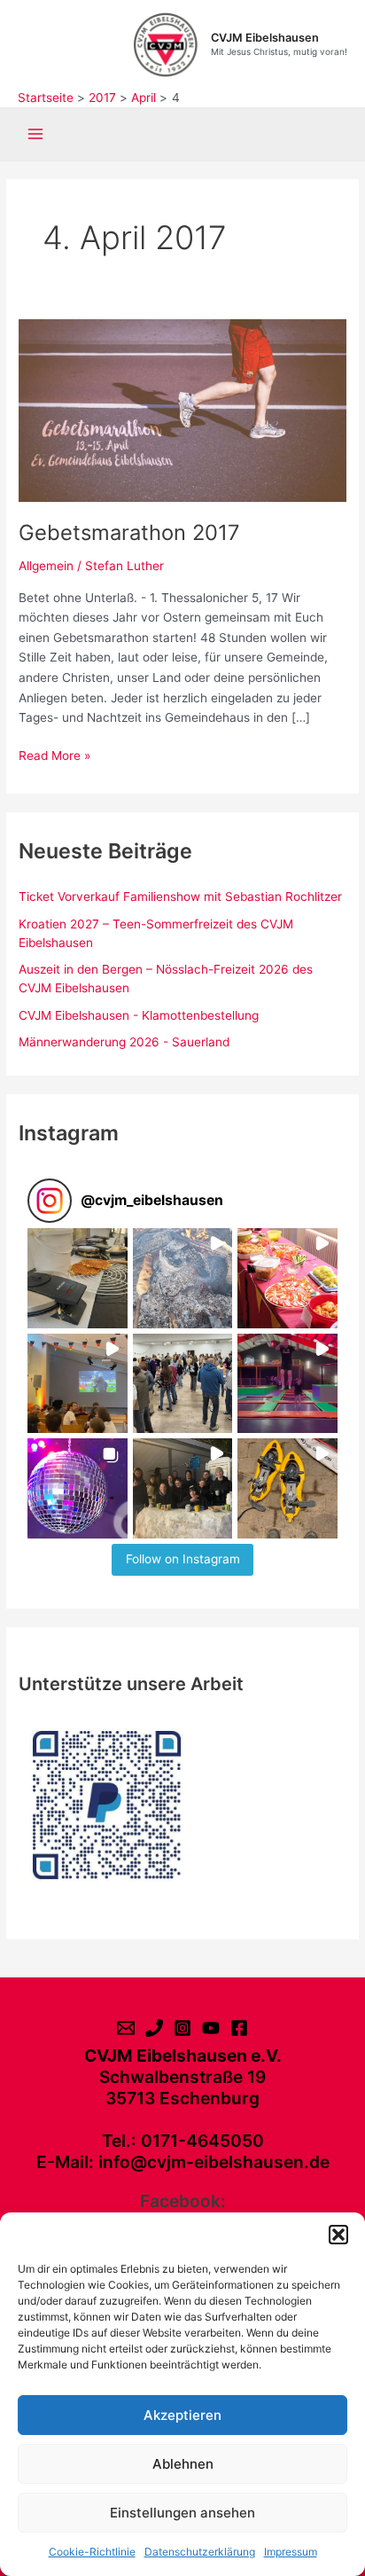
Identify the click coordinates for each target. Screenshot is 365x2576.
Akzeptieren (182, 2415)
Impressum (291, 2552)
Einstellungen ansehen (182, 2513)
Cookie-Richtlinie (92, 2552)
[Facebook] (239, 2028)
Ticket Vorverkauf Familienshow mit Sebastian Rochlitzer (180, 897)
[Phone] (154, 2028)
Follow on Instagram (183, 1559)
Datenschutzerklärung (200, 2552)
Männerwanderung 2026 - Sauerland (124, 1042)
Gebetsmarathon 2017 (129, 532)
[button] (338, 2235)
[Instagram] (182, 2028)
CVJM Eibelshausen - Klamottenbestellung (139, 1015)
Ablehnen (183, 2464)
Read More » (54, 757)
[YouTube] (211, 2028)
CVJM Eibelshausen (265, 38)
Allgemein (46, 566)
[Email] (126, 2028)
